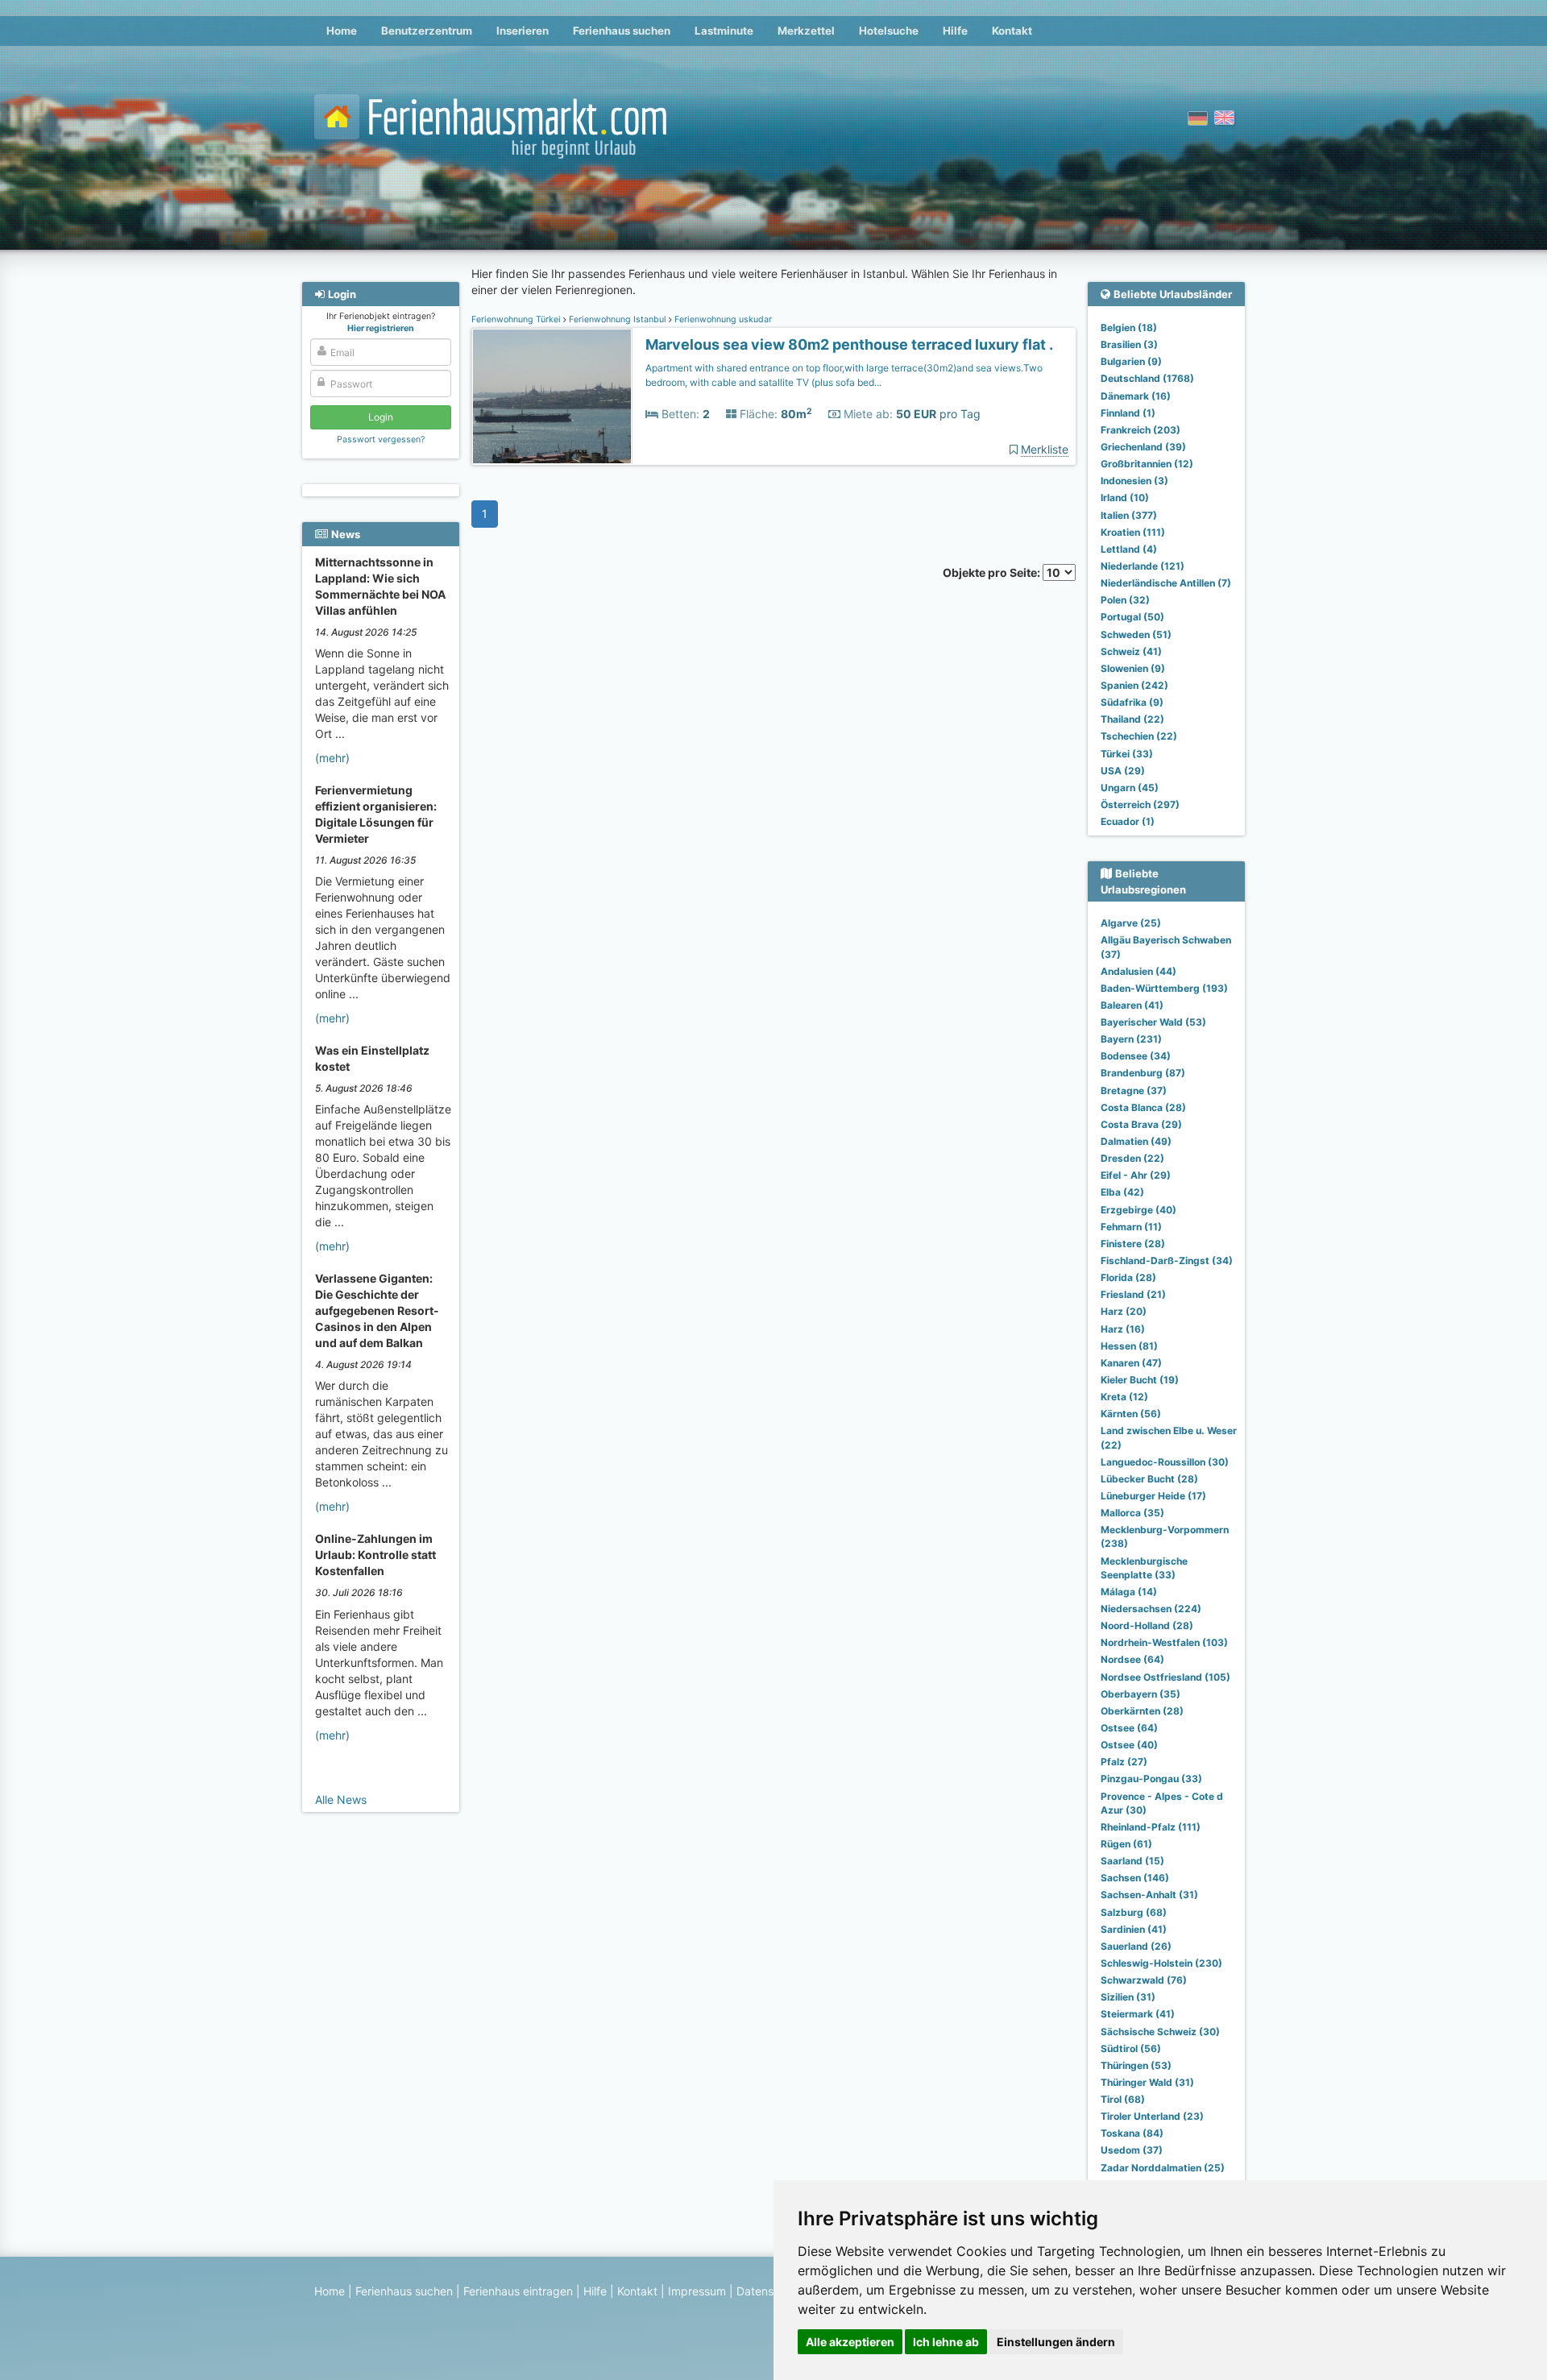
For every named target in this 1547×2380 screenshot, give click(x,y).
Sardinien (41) (1134, 1929)
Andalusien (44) (1138, 971)
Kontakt (1012, 31)
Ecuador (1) (1128, 821)
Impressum (697, 2291)
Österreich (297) (1140, 804)
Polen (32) (1125, 600)
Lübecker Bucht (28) (1149, 1479)
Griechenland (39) (1143, 447)
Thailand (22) (1132, 719)
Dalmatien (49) (1136, 1141)
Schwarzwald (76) (1144, 1980)
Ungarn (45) (1130, 788)
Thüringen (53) (1136, 2065)
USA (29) (1123, 771)
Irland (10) (1125, 498)
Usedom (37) (1132, 2150)
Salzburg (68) (1134, 1912)
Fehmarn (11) (1131, 1227)
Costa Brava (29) (1141, 1124)
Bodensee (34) (1136, 1056)
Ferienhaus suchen (622, 31)
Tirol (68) (1123, 2099)
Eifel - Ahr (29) (1136, 1175)
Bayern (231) (1131, 1039)
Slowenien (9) (1133, 668)
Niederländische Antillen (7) (1166, 583)
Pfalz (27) (1124, 1762)
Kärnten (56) (1131, 1414)
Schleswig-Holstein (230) (1161, 1963)
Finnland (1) (1128, 413)
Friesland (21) (1133, 1294)
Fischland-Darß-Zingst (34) (1167, 1260)
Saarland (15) (1132, 1861)
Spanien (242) (1134, 685)
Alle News (341, 1800)
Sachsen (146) (1135, 1878)
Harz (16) (1123, 1329)
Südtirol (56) (1131, 2048)
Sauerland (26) (1136, 1946)
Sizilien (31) (1128, 1997)
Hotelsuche (889, 31)
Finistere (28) (1133, 1244)
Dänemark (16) (1136, 396)
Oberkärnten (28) (1142, 1711)
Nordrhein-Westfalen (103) (1164, 1642)
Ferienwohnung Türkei (517, 319)
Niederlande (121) (1143, 566)
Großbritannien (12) (1147, 464)
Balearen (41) (1132, 1005)
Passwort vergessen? (381, 440)
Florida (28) (1128, 1277)
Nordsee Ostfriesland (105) (1165, 1677)
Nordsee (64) (1132, 1659)
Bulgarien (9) (1131, 361)
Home (342, 31)
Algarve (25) (1131, 923)
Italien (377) (1129, 515)
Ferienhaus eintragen (518, 2291)
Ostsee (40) (1129, 1745)
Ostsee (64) (1129, 1728)
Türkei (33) (1127, 754)
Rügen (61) (1126, 1844)
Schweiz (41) (1131, 651)
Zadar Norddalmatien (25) (1163, 2168)
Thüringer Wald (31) (1147, 2082)
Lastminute (724, 31)
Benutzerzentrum (427, 31)
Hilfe (955, 31)
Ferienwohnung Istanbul (618, 319)
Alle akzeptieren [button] (850, 2342)
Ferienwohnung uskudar (722, 319)
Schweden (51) (1136, 634)
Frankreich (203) (1141, 430)
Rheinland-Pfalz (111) (1151, 1827)
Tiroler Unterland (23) (1152, 2116)
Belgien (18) (1129, 328)
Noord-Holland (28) (1147, 1625)
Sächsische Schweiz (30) (1160, 2032)
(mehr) (332, 758)
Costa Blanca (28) (1143, 1107)
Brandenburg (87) (1143, 1073)
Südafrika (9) (1132, 702)
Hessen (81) (1129, 1346)
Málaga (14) (1129, 1592)
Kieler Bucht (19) (1140, 1380)
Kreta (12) (1124, 1397)
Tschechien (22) (1139, 736)
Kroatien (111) (1133, 532)
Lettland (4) (1129, 549)
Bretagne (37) (1134, 1090)
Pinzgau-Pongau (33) (1151, 1779)
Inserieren (523, 31)
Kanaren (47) (1131, 1363)
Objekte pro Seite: (993, 572)
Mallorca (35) (1132, 1513)
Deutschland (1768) (1147, 378)
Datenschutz (770, 2291)
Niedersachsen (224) (1151, 1609)
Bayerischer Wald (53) (1153, 1022)
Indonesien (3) (1134, 481)
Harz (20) (1124, 1311)
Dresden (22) (1132, 1158)
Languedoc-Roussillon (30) (1165, 1462)
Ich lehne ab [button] (946, 2342)
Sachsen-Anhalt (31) (1149, 1895)
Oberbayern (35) (1141, 1694)
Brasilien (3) (1129, 344)
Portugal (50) (1132, 617)
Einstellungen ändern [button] (1056, 2342)
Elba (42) (1122, 1192)
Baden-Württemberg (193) (1164, 988)
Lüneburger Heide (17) (1153, 1496)
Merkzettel (806, 31)
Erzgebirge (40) (1138, 1210)
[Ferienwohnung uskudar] (552, 397)
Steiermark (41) (1138, 2014)
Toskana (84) (1132, 2133)
